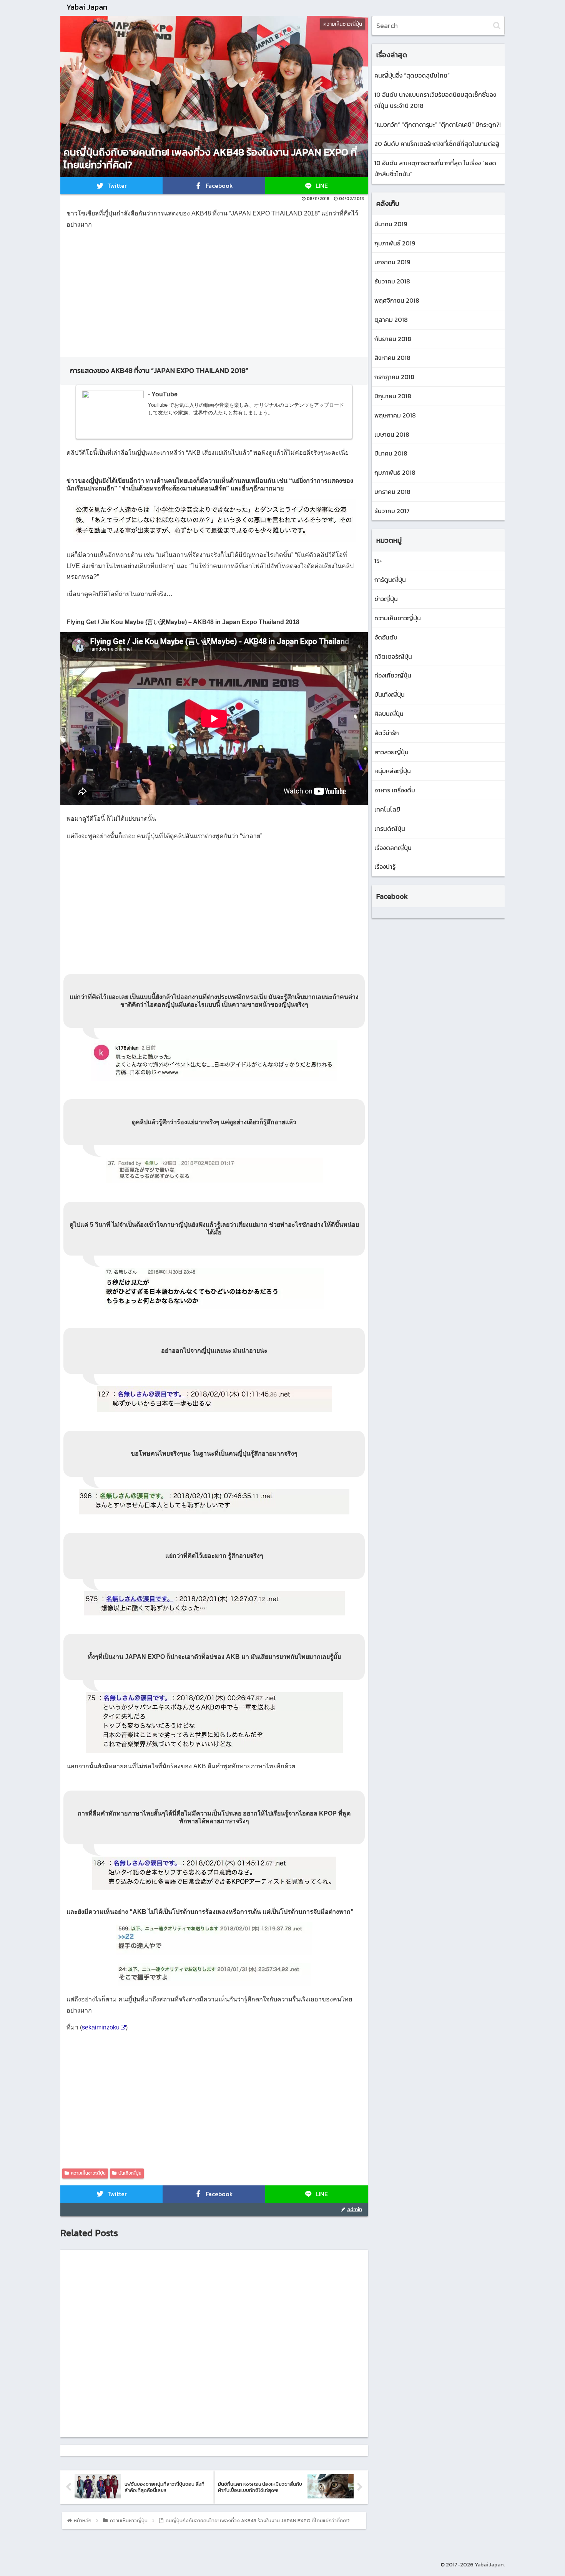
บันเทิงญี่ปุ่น (130, 2173)
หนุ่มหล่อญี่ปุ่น (393, 771)
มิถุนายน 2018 (393, 396)
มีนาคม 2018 (391, 453)
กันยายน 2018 (393, 339)
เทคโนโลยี (387, 809)
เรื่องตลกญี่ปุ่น (393, 848)
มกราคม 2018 (392, 492)
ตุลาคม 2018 (391, 320)
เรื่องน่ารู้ (385, 866)
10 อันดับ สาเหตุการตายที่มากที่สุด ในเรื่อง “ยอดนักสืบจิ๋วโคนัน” (435, 168)
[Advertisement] (214, 290)
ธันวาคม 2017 (392, 511)
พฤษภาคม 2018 (395, 415)
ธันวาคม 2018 (392, 281)
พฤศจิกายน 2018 (397, 300)
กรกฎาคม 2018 (394, 377)
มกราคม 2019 (392, 262)
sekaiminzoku (101, 2027)
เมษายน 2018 (392, 434)
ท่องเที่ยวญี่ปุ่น (393, 675)
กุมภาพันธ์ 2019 (395, 243)
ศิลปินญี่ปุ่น (389, 714)
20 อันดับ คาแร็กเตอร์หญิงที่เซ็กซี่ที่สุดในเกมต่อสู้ (437, 144)
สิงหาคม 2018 (392, 358)
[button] (497, 26)
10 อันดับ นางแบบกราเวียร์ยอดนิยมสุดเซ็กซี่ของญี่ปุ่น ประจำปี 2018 (435, 100)
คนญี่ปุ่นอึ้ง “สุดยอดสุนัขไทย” (412, 75)
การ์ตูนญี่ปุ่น (390, 580)
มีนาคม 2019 (391, 224)
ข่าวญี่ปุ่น (386, 599)
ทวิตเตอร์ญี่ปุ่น (393, 656)
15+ (378, 561)
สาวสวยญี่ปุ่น (391, 752)
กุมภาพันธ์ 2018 (395, 472)
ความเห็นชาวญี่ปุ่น (88, 2173)
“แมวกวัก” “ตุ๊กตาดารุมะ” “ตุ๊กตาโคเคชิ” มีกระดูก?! (438, 124)
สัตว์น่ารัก (387, 733)
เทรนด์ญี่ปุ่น (390, 828)
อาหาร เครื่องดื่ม (395, 790)
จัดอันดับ (386, 637)
